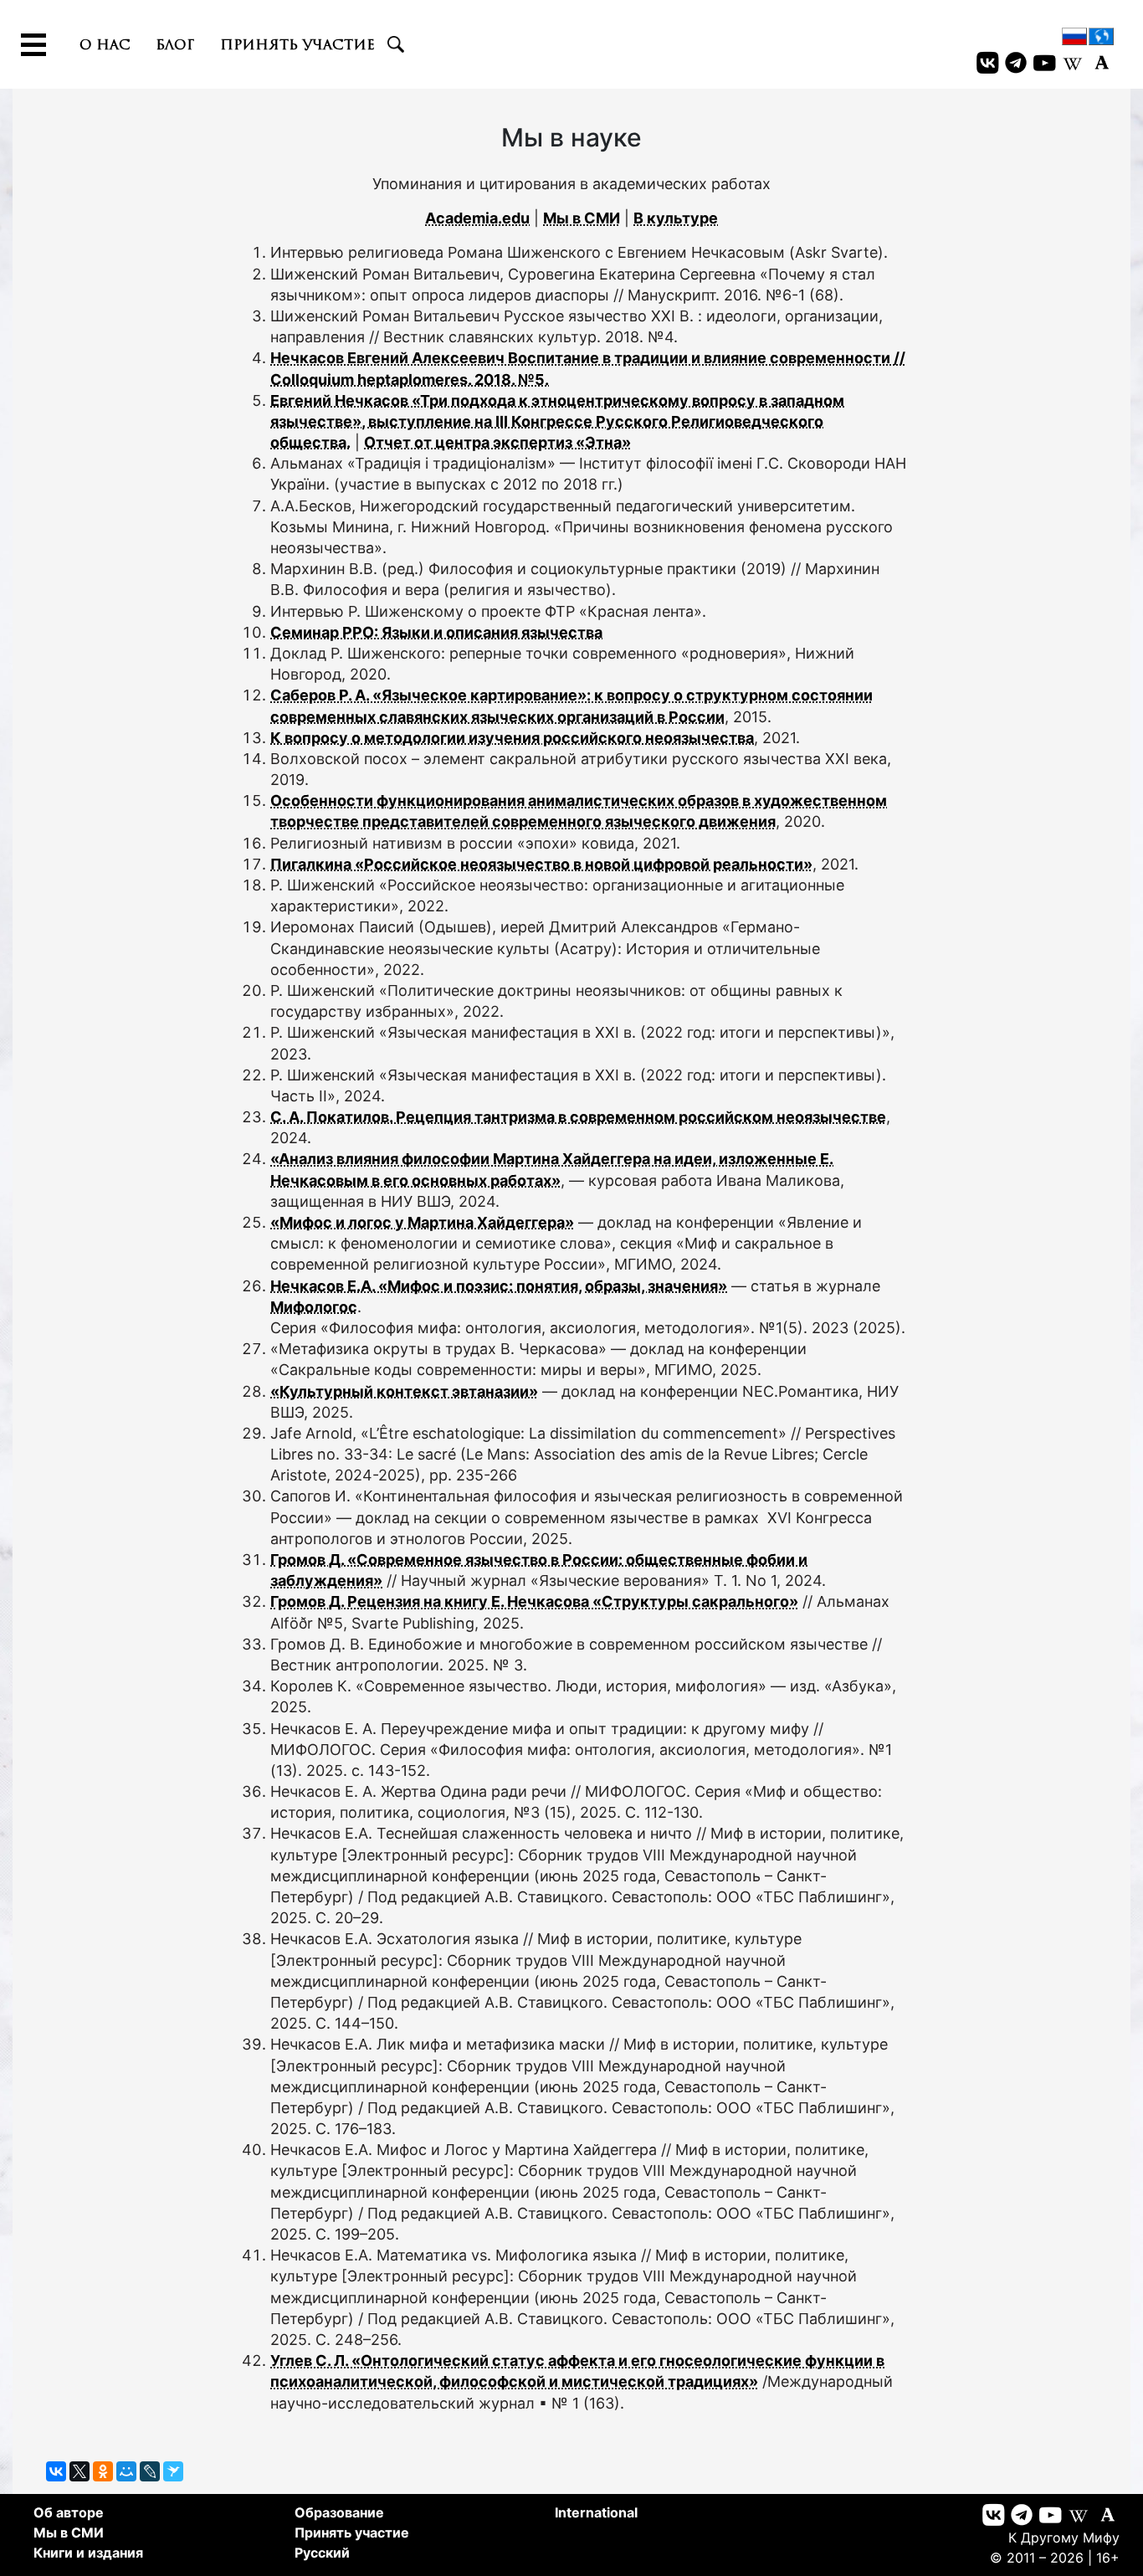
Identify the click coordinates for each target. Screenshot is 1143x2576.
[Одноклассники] (103, 2471)
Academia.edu (477, 218)
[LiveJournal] (150, 2471)
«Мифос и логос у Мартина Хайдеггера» (422, 1222)
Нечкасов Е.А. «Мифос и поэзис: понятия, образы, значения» (499, 1286)
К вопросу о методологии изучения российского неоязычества (512, 738)
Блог (175, 44)
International (596, 2512)
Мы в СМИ (582, 218)
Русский (322, 2553)
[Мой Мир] (126, 2471)
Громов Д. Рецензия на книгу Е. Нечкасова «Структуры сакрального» (534, 1601)
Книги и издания (88, 2553)
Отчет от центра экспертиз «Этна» (497, 442)
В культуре (676, 218)
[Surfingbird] (173, 2471)
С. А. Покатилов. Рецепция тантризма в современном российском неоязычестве (578, 1117)
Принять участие (297, 44)
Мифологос (314, 1307)
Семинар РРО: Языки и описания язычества (436, 632)
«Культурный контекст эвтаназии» (404, 1391)
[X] (79, 2471)
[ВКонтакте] (56, 2471)
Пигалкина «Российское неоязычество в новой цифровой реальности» (541, 864)
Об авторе (69, 2512)
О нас (105, 44)
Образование (339, 2512)
